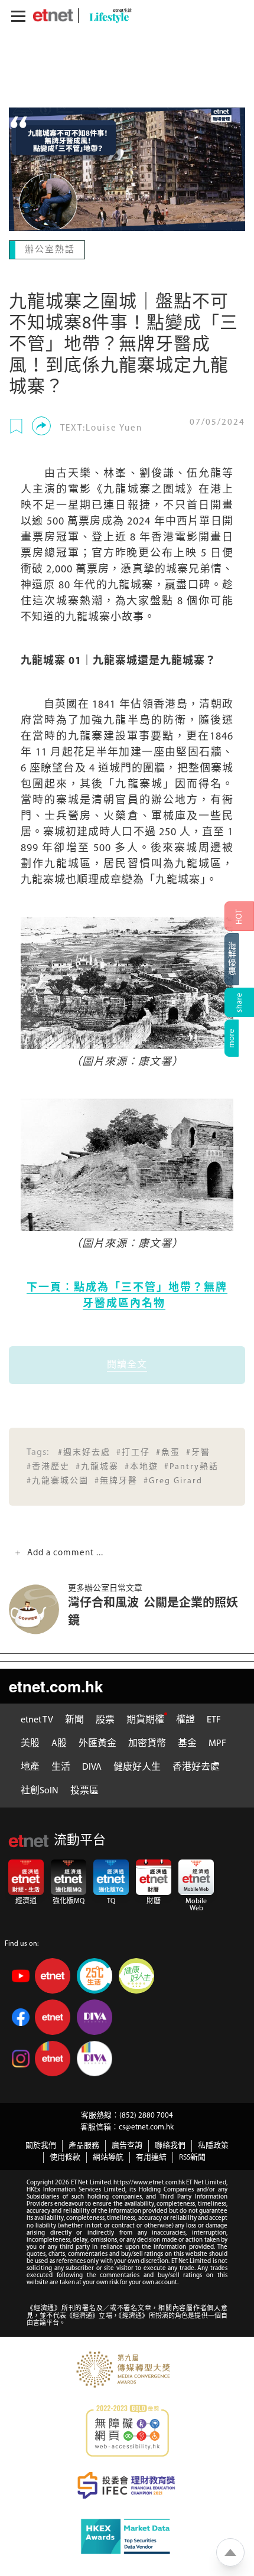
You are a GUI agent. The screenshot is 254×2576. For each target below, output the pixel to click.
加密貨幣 (147, 1743)
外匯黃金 (97, 1743)
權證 (185, 1719)
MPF (217, 1743)
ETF (214, 1719)
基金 (187, 1743)
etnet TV (37, 1719)
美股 (30, 1743)
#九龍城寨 (97, 1466)
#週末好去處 (84, 1452)
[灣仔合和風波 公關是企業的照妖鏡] (38, 1608)
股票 (105, 1719)
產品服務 (84, 2145)
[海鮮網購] (239, 959)
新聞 (74, 1719)
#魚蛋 (168, 1452)
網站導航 (108, 2156)
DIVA (92, 1766)
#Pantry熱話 (191, 1466)
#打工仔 (133, 1452)
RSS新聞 (192, 2156)
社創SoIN (40, 1790)
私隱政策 (213, 2145)
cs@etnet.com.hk (146, 2126)
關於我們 (41, 2145)
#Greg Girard (173, 1480)
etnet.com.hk (56, 1685)
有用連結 (151, 2156)
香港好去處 (196, 1766)
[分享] (41, 425)
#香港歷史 (48, 1466)
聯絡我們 (170, 2145)
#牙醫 (198, 1452)
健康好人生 (137, 1766)
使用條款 (65, 2156)
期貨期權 (145, 1719)
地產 (30, 1766)
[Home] (53, 15)
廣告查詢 (127, 2145)
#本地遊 (141, 1466)
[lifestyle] (108, 16)
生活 (61, 1766)
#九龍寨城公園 (58, 1480)
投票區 (84, 1790)
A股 (59, 1743)
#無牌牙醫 (116, 1480)
